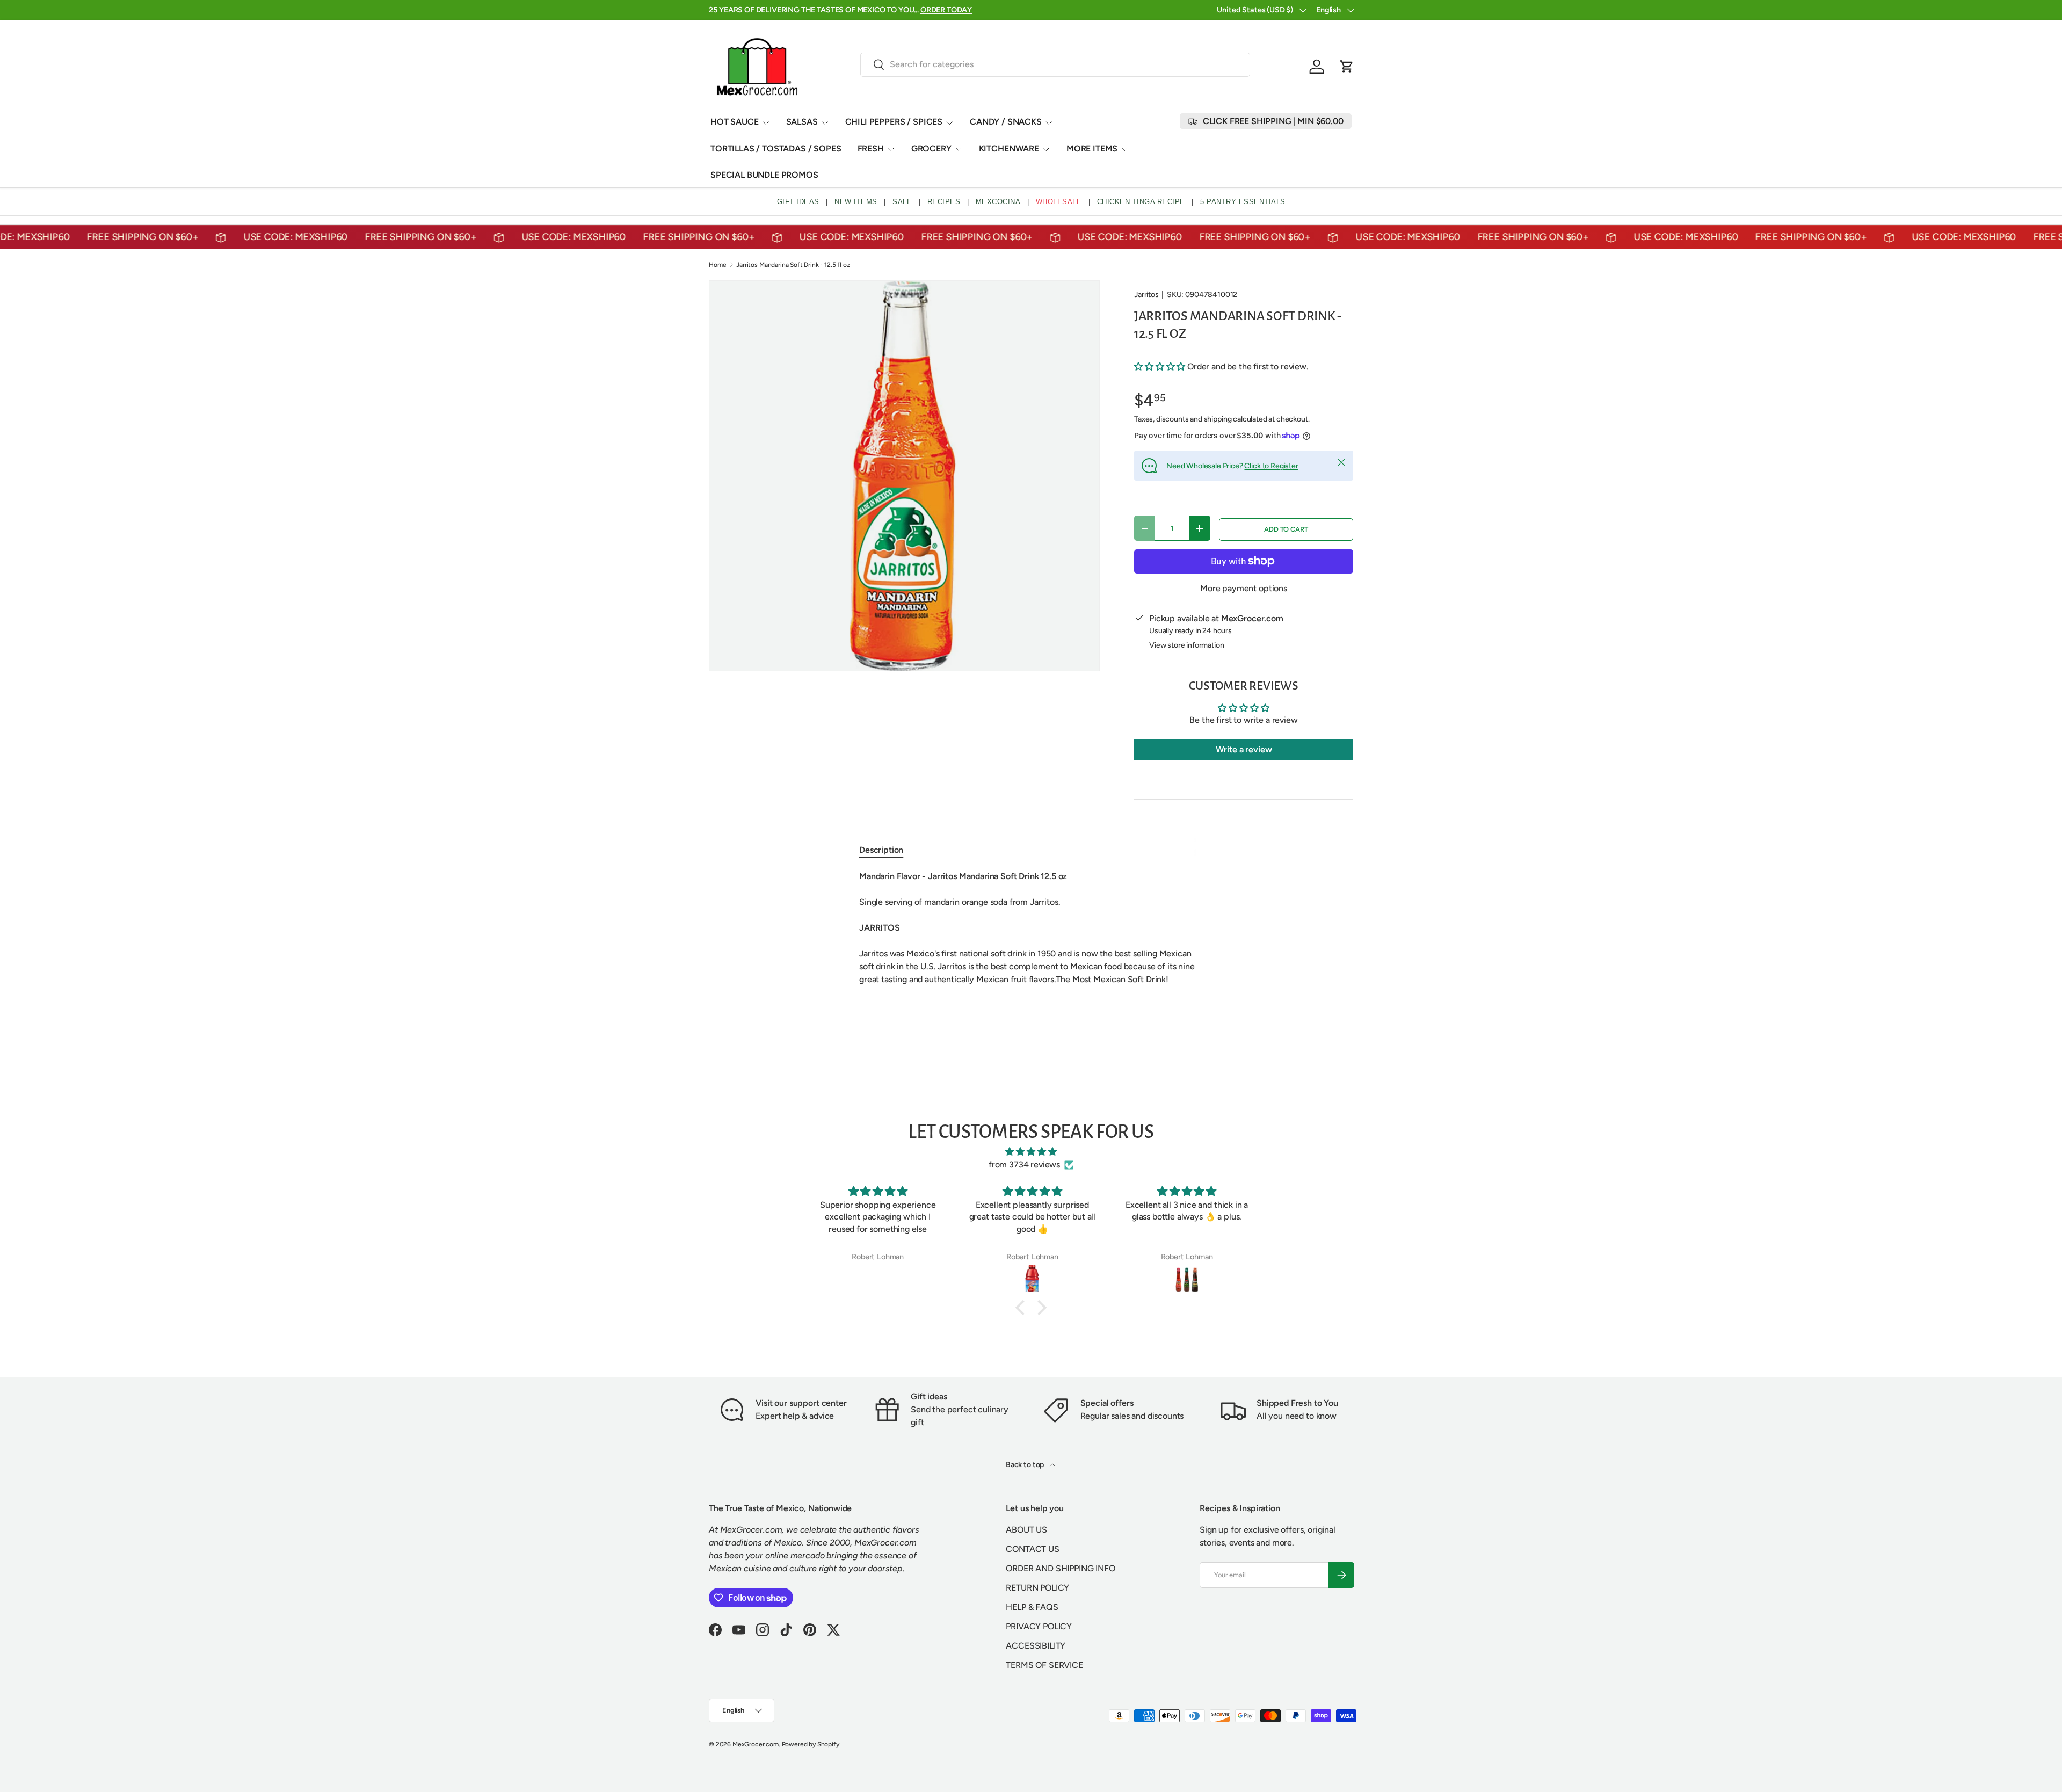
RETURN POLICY (1037, 1588)
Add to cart (1286, 529)
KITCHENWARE (1009, 148)
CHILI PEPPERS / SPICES (894, 122)
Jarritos (1146, 295)
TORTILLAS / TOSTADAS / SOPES (776, 148)
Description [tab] (881, 850)
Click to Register (1271, 466)
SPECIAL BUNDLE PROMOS (764, 175)
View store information (1186, 645)
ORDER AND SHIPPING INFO (1060, 1568)
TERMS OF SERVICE (1044, 1665)
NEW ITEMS (856, 202)
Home (717, 265)
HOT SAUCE (735, 122)
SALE (902, 202)
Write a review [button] (1244, 749)
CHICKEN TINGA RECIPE (1141, 202)
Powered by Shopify (811, 1744)
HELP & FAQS (1032, 1607)
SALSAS (802, 122)
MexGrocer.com (756, 1744)
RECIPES (944, 202)
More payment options (1244, 588)
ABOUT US (1026, 1530)
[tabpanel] (1031, 934)
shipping (1218, 419)
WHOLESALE (1059, 202)
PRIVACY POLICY (1039, 1626)
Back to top (1026, 1465)
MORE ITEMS (1092, 148)
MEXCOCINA (998, 202)
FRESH (871, 148)
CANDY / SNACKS (1006, 122)
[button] (1347, 67)
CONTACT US (1032, 1549)
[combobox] (1055, 64)
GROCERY (931, 148)
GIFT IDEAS (798, 202)
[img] (1031, 1152)
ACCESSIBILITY (1036, 1646)
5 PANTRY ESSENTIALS (1243, 202)
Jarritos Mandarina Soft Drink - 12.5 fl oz (793, 265)
